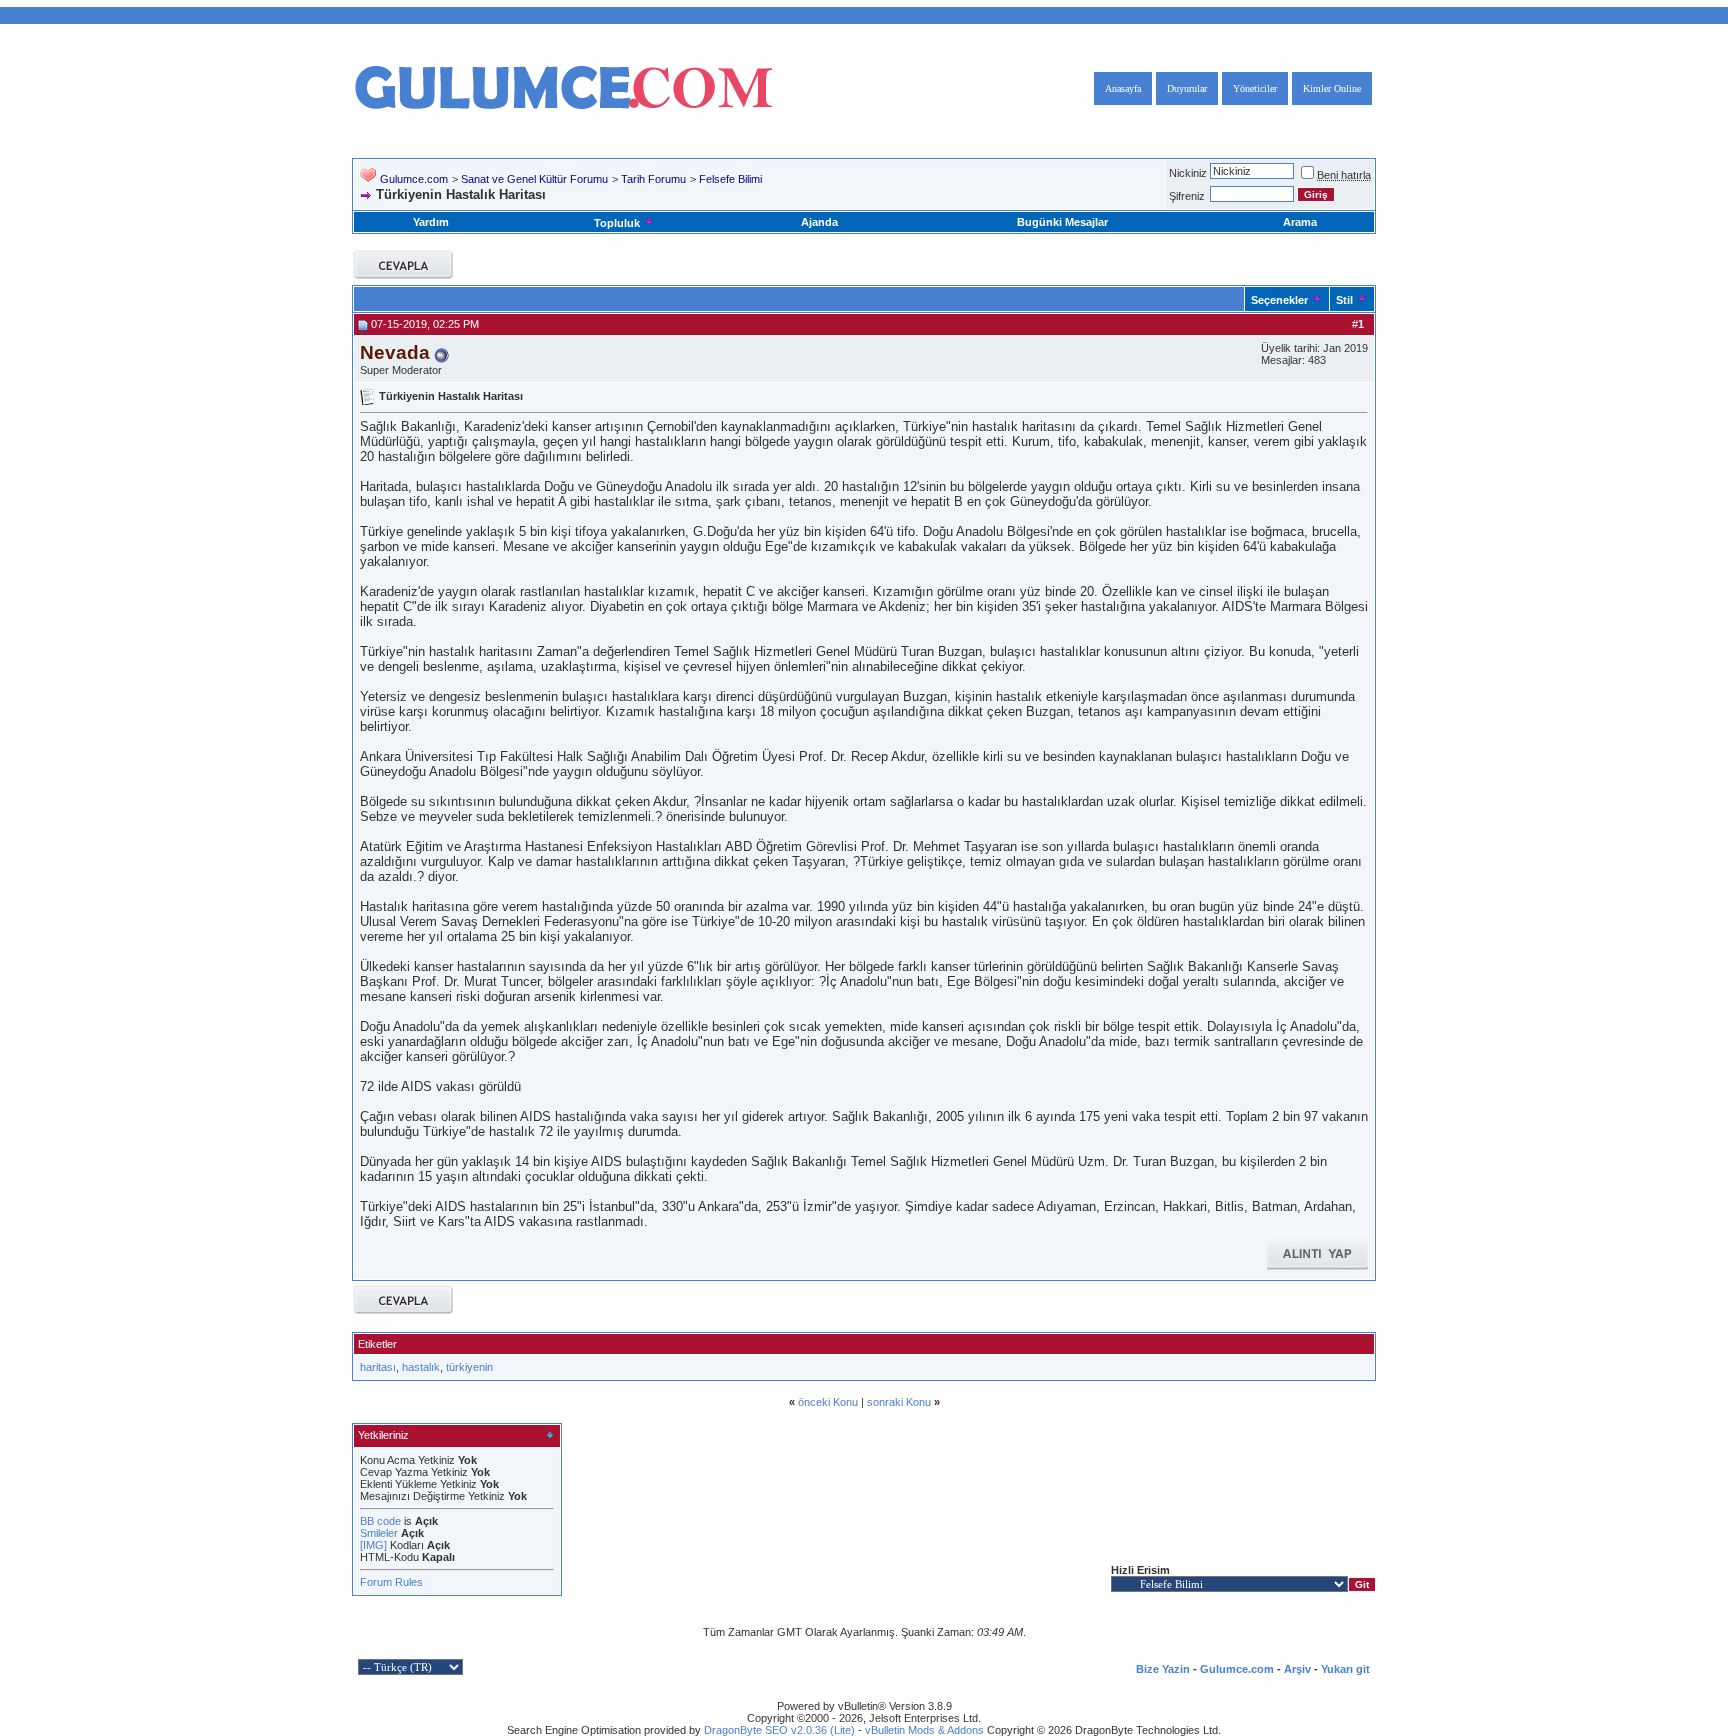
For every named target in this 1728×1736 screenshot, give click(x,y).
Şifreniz (1187, 196)
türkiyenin (469, 1367)
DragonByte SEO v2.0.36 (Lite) (779, 1730)
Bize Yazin (1163, 1669)
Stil (1344, 300)
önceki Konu (828, 1402)
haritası (378, 1367)
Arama (1300, 222)
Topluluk (617, 223)
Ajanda (819, 222)
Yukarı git (1345, 1669)
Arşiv (1297, 1669)
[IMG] (373, 1545)
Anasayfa (1123, 88)
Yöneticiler (1255, 88)
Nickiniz (1188, 173)
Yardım (431, 222)
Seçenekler (1279, 300)
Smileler (379, 1533)
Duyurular (1187, 88)
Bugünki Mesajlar (1062, 222)
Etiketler (377, 1344)
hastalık (421, 1367)
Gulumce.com (414, 179)
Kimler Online (1332, 88)
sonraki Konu (899, 1402)
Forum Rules (391, 1582)
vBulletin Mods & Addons (924, 1730)
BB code (380, 1521)
